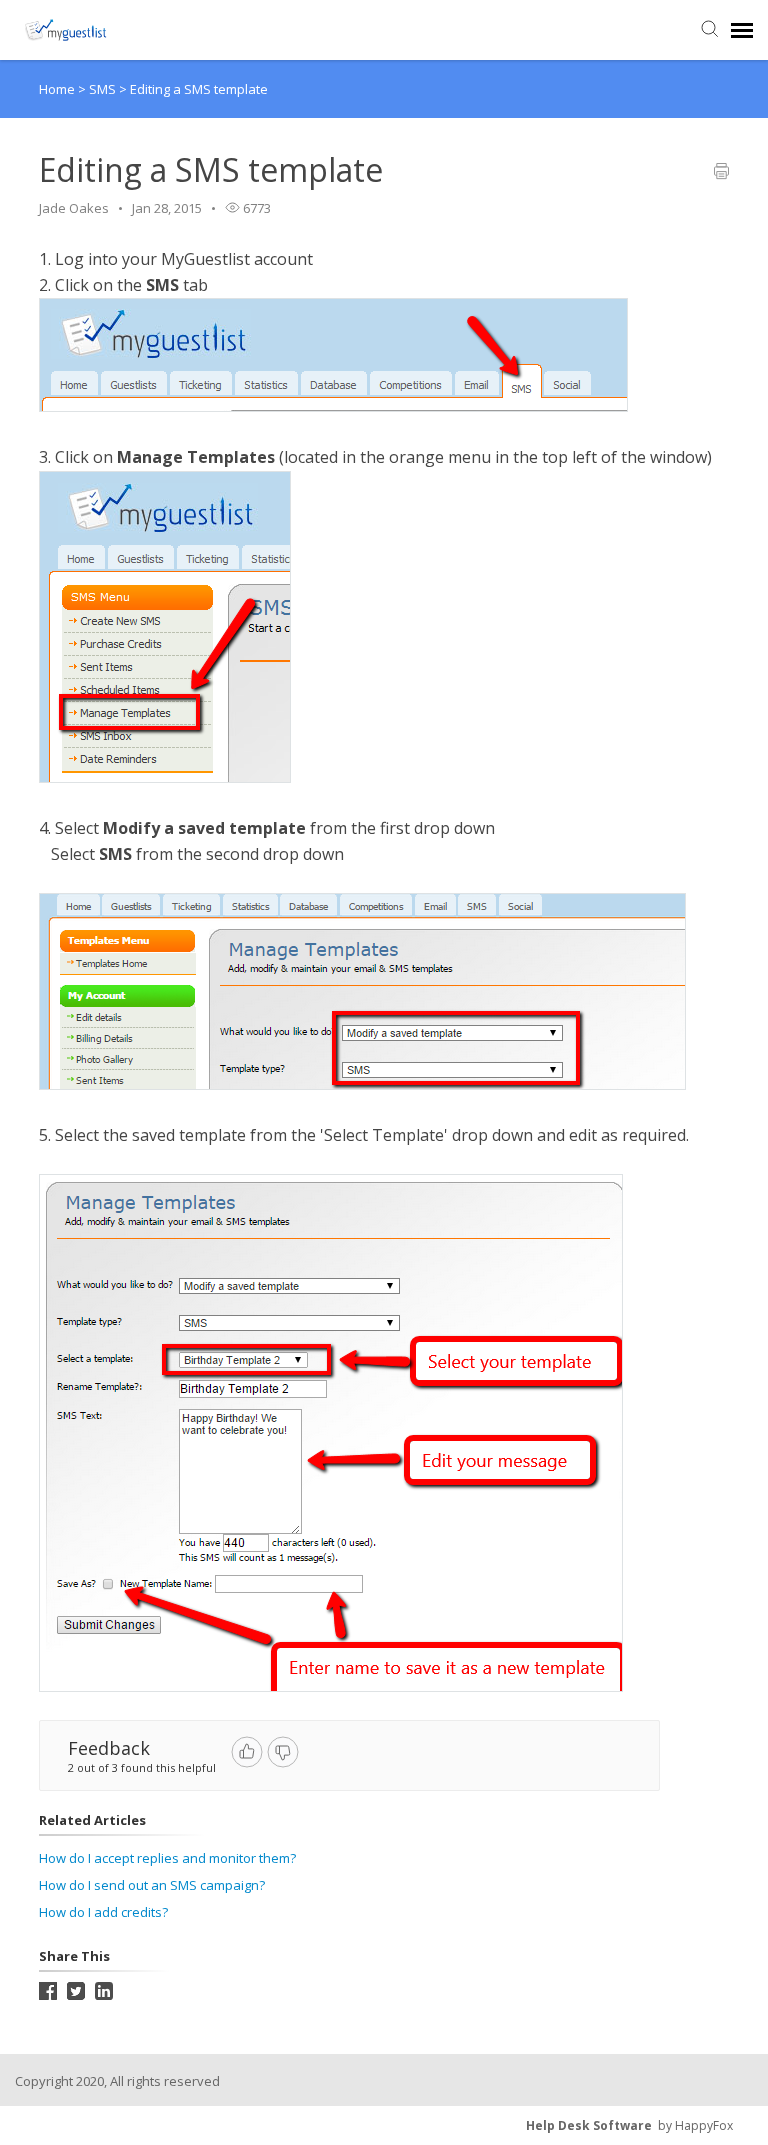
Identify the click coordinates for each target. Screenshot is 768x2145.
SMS (104, 89)
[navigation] (742, 30)
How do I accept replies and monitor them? (167, 1858)
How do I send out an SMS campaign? (152, 1885)
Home (57, 89)
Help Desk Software (589, 2125)
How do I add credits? (103, 1912)
